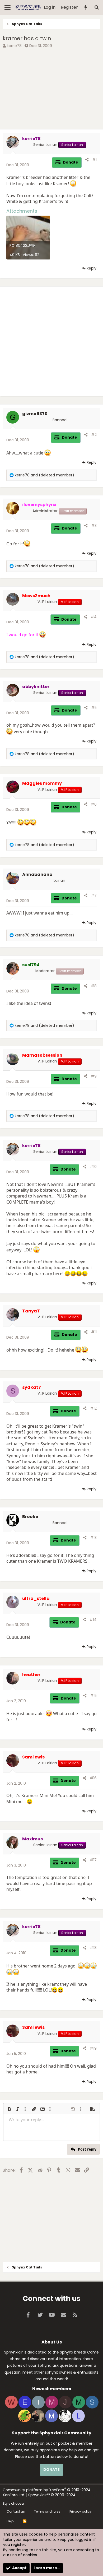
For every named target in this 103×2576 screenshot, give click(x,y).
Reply (92, 268)
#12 (93, 1408)
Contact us (16, 2511)
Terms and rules (47, 2511)
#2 (94, 435)
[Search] (97, 8)
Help (10, 2521)
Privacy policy (81, 2511)
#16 (93, 1778)
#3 (94, 526)
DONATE (51, 2470)
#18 (93, 1948)
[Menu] (8, 7)
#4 (94, 617)
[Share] (87, 160)
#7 (94, 895)
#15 (93, 1696)
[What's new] (86, 8)
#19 (93, 2048)
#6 (94, 804)
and (45, 475)
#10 (93, 1167)
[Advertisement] (51, 90)
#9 (94, 1076)
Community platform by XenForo (47, 2493)
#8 (94, 986)
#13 (93, 1538)
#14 (93, 1619)
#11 (94, 1332)
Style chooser (13, 2503)
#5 (94, 708)
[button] (9, 2109)
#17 (93, 1860)
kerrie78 (14, 46)
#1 (94, 160)
